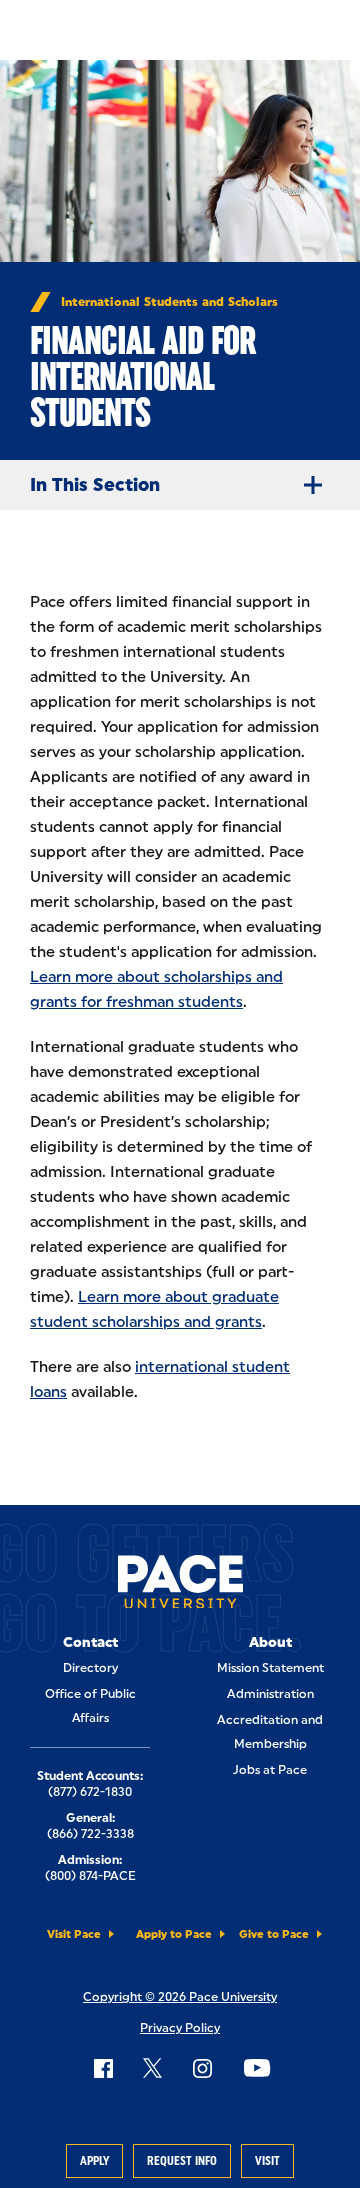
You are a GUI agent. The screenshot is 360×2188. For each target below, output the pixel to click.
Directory (90, 1668)
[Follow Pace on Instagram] (202, 2068)
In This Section (95, 485)
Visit (267, 2161)
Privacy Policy (180, 2028)
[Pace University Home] (180, 1585)
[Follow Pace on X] (152, 2068)
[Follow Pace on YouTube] (257, 2068)
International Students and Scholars (169, 302)
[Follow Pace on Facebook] (103, 2068)
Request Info (182, 2161)
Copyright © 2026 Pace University (180, 1997)
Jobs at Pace (270, 1770)
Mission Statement (270, 1668)
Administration (270, 1694)
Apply (94, 2161)
